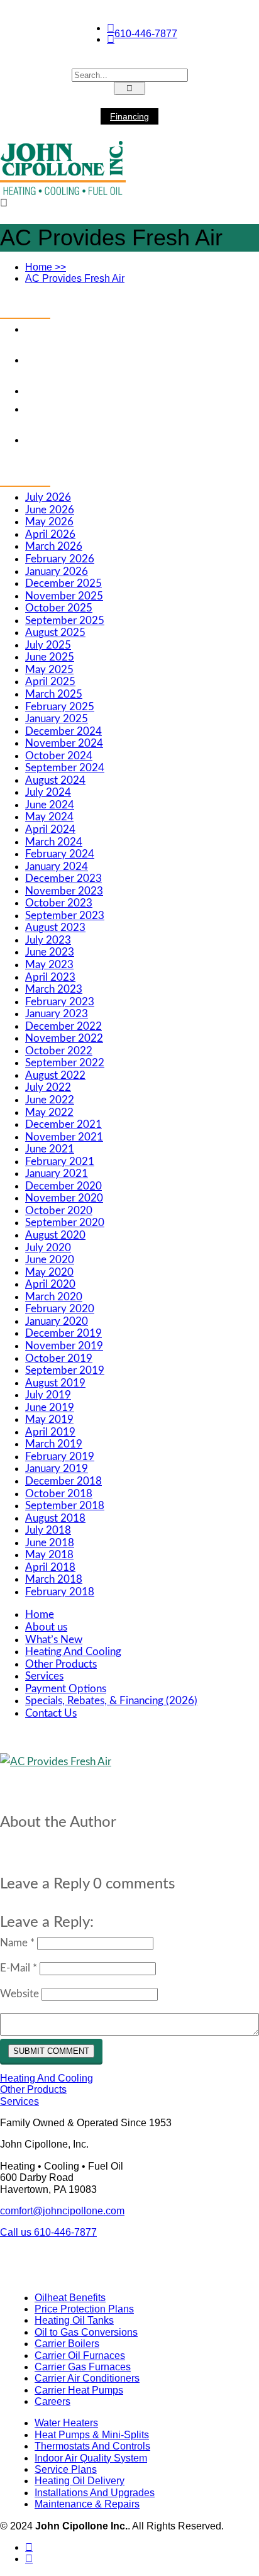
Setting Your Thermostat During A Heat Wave (129, 391)
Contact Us (51, 1713)
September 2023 (65, 916)
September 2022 (65, 1063)
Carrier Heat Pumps (79, 2390)
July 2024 (48, 792)
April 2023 (50, 977)
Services (44, 1676)
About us (46, 1627)
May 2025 (49, 670)
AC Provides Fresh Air (75, 278)
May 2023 (49, 965)
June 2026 (50, 510)
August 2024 (55, 780)
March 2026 (54, 546)
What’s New (54, 1640)
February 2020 (60, 1309)
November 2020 (64, 1198)
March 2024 (54, 842)
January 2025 (57, 719)
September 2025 (65, 621)
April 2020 (50, 1284)
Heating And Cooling (73, 1652)
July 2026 (48, 497)
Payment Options (66, 1689)
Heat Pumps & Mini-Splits (92, 2435)
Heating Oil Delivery (80, 2481)
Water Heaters (66, 2423)
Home (46, 267)
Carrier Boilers (67, 2344)
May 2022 (49, 1112)
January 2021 (57, 1174)
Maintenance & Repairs (87, 2504)
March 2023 (54, 989)
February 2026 (60, 559)
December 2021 (63, 1124)
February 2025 (60, 707)
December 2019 (63, 1333)
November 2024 (64, 743)
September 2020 (65, 1223)
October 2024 (59, 756)
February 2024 (60, 854)
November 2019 (64, 1346)
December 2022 (63, 1026)
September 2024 (65, 768)
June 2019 (50, 1408)
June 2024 (50, 805)
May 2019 (49, 1419)
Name (17, 1943)
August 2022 (55, 1075)
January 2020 (57, 1321)
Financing (129, 116)
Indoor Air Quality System (91, 2458)
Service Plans (66, 2469)
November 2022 (64, 1038)
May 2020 (49, 1272)
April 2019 (50, 1432)
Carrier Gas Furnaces (83, 2367)
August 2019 (55, 1383)
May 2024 (49, 817)
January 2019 (57, 1469)
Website (19, 1994)
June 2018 (50, 1543)
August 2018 (55, 1518)
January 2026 (57, 572)
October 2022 (59, 1051)
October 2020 (59, 1211)
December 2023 (63, 878)
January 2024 (57, 867)
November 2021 (64, 1137)
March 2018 (54, 1579)
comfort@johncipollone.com (62, 2211)
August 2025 (55, 633)
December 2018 (63, 1481)
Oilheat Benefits (70, 2298)
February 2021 (60, 1162)
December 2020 (63, 1186)
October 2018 (59, 1494)
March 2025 (54, 694)
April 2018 (50, 1567)
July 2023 (48, 940)
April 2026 (50, 534)
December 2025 (63, 583)
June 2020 (50, 1260)
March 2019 (54, 1444)
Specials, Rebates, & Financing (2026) (111, 1701)
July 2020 (48, 1248)
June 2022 (50, 1100)
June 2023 (50, 952)
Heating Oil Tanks (74, 2320)
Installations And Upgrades (95, 2493)
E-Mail (19, 1968)
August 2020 (55, 1235)
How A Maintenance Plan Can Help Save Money (136, 440)
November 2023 (64, 891)
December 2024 (63, 731)
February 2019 (60, 1457)
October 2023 (59, 903)
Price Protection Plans (84, 2309)
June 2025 (50, 657)
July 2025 (48, 645)
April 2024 (50, 829)
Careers (52, 2401)
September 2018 (65, 1506)
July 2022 (48, 1087)
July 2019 (48, 1395)
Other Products (61, 1664)
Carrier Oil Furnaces (80, 2356)
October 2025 (59, 608)
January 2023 (57, 1014)
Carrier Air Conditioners (87, 2378)
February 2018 (60, 1592)
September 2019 (65, 1370)
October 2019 (59, 1358)
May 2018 (49, 1555)
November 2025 (64, 596)
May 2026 (49, 522)
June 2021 (50, 1149)
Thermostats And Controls (92, 2446)
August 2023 (55, 928)
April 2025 (50, 682)
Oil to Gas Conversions (86, 2332)
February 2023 (60, 1002)
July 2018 (48, 1530)
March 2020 (54, 1297)
